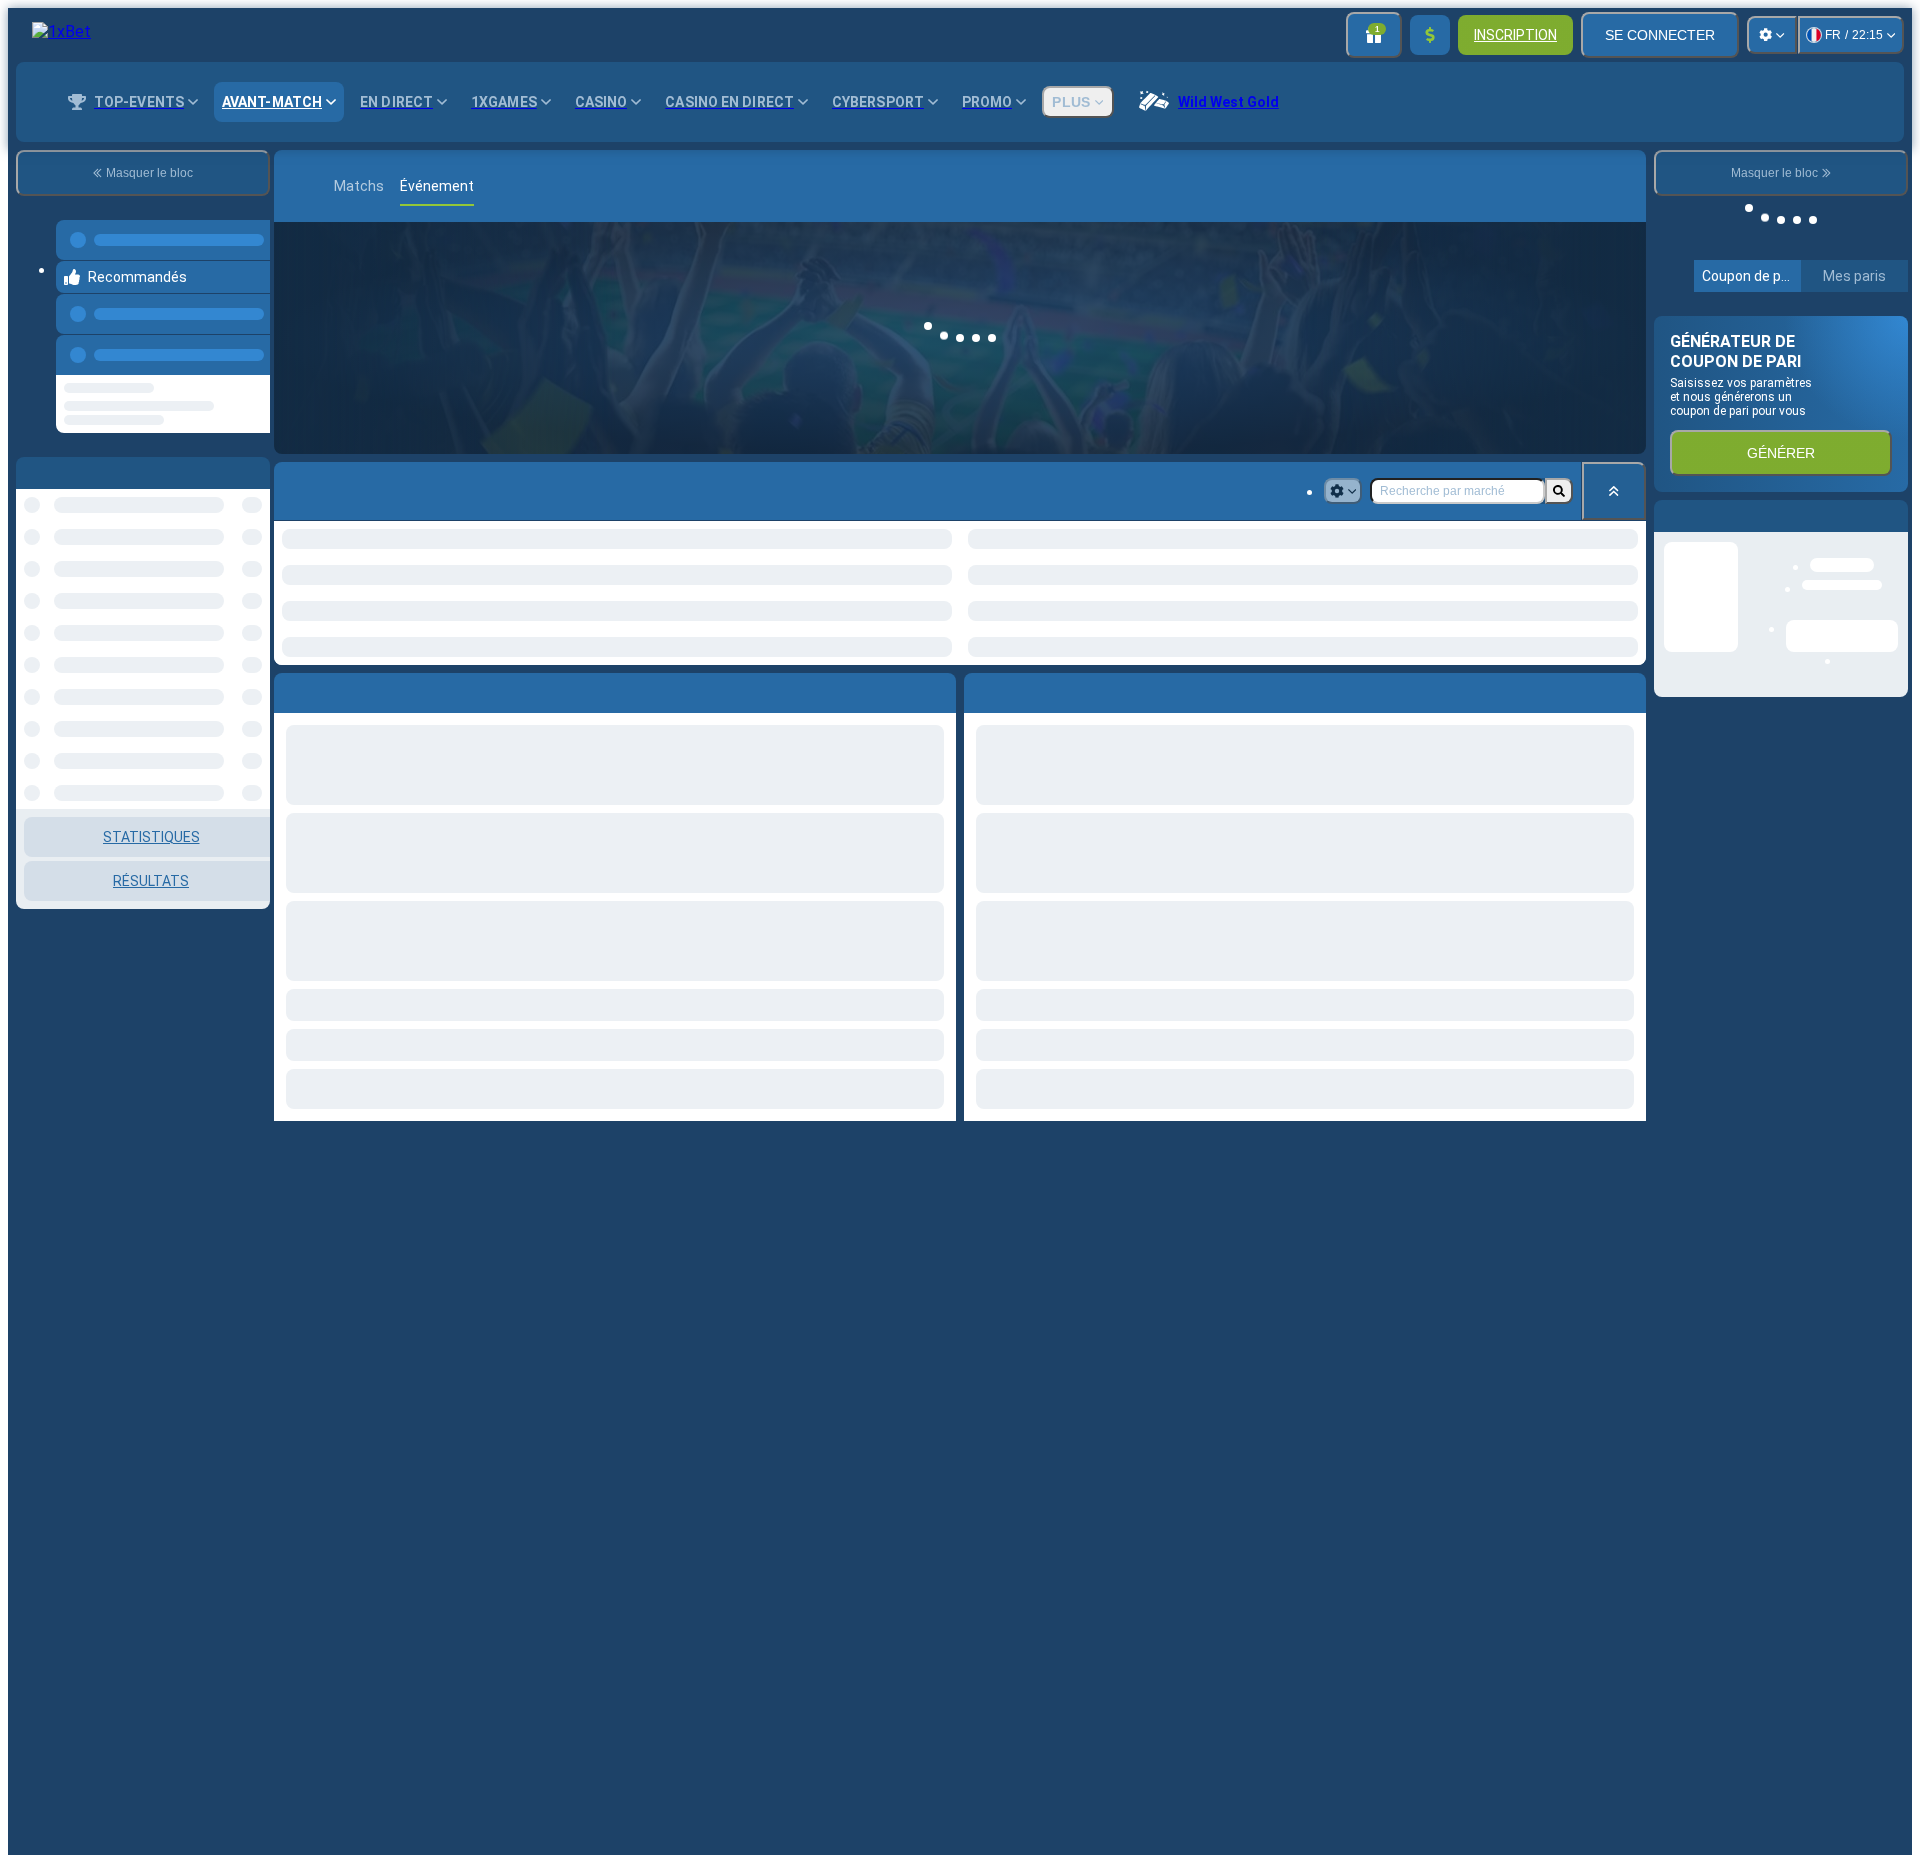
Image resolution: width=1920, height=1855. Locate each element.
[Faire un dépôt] (1430, 35)
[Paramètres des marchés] (1343, 491)
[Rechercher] (1628, 186)
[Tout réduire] (1614, 491)
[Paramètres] (1772, 35)
